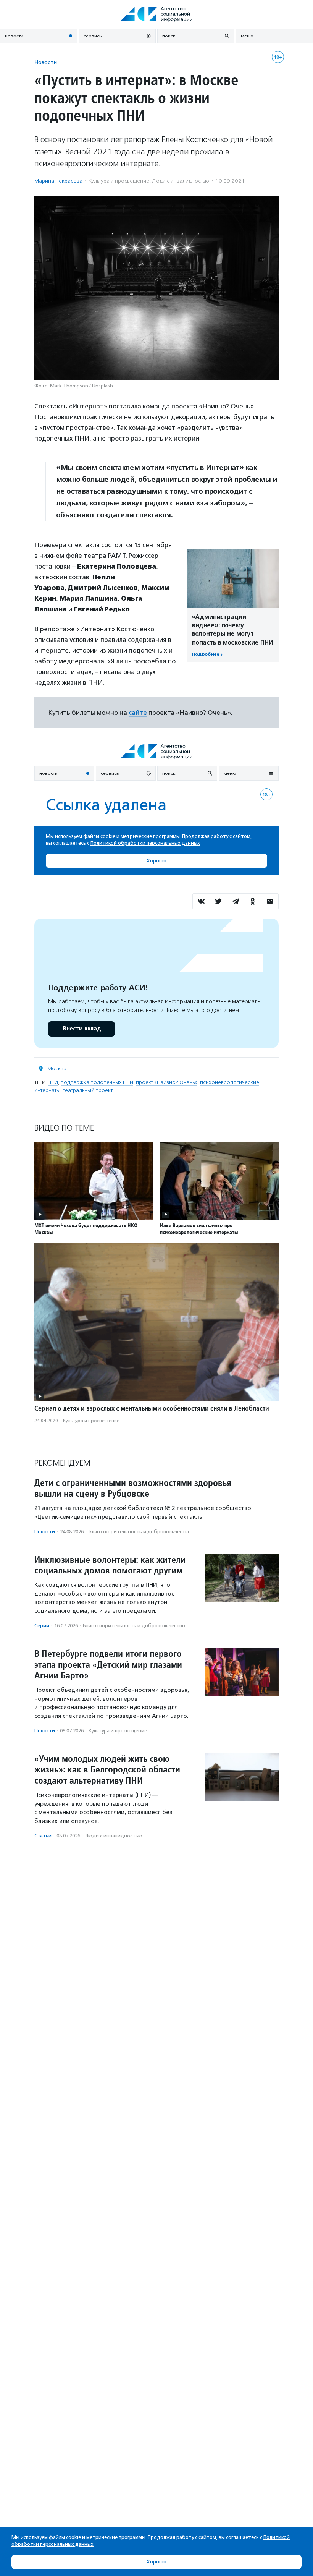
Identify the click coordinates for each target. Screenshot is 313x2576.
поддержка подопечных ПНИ (97, 1082)
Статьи (43, 1836)
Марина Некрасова (58, 181)
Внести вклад (82, 1029)
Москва (57, 1068)
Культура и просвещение (119, 181)
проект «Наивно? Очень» (167, 1082)
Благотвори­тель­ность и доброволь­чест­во (140, 1532)
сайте (138, 713)
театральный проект (88, 1090)
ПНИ (53, 1082)
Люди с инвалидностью (181, 181)
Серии (42, 1626)
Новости (46, 62)
